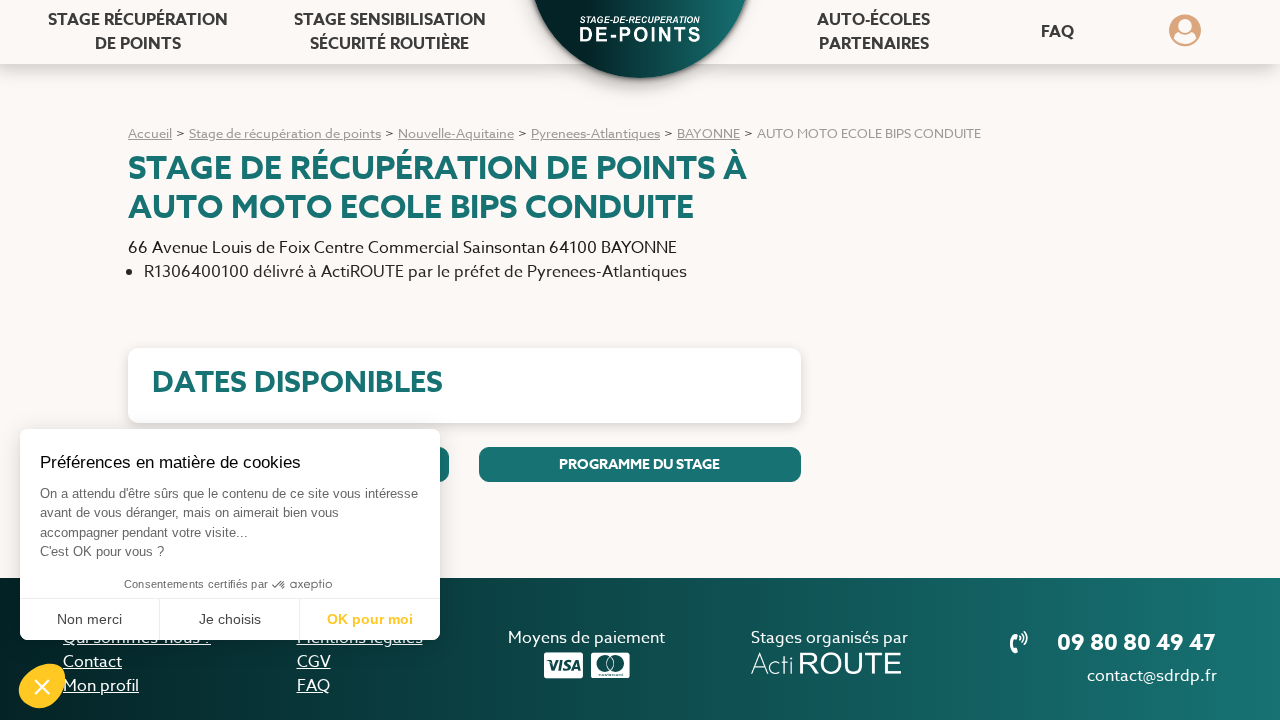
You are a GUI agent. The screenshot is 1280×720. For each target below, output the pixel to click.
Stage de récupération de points (285, 133)
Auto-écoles (873, 32)
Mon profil (101, 686)
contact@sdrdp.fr (1152, 676)
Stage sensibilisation (390, 32)
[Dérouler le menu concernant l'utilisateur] (1185, 37)
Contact (92, 662)
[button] (640, 31)
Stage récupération (138, 32)
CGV (314, 662)
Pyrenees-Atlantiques (595, 133)
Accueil (150, 133)
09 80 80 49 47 (1134, 643)
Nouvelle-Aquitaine (456, 133)
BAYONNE (708, 133)
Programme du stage (639, 464)
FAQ (1057, 32)
